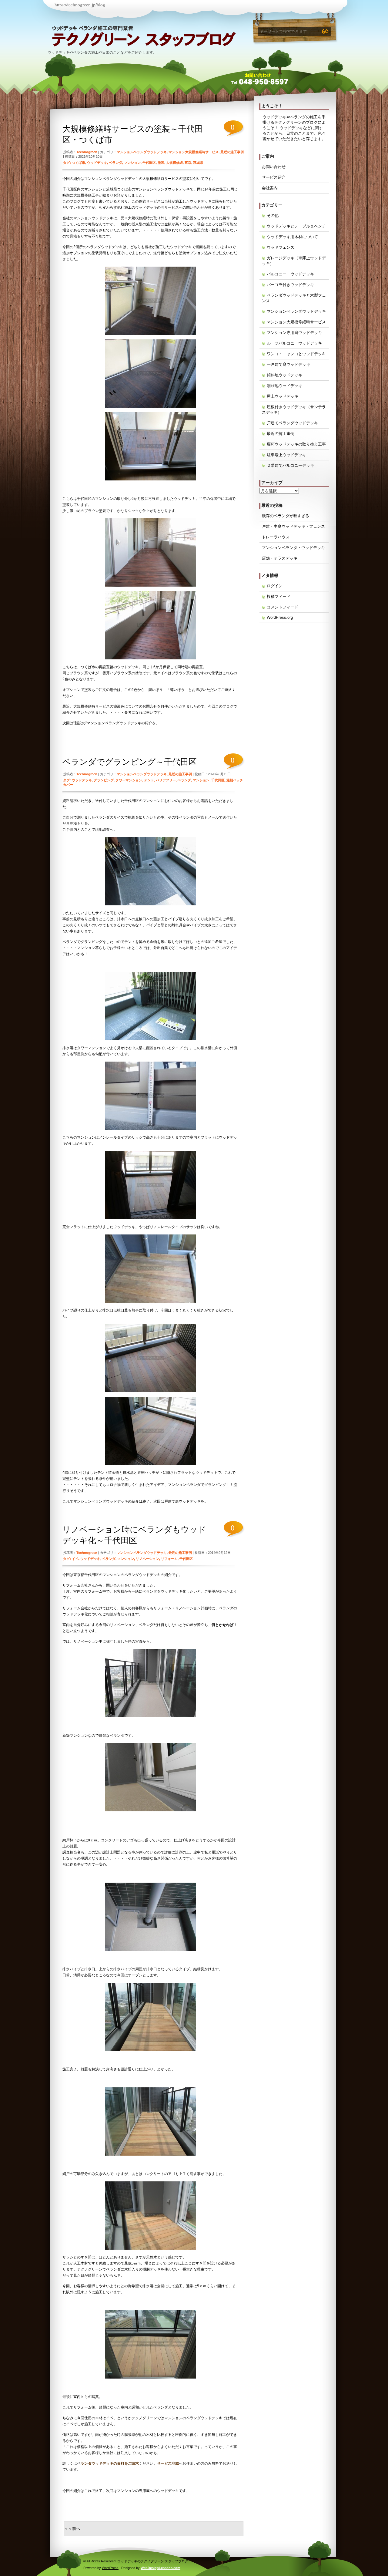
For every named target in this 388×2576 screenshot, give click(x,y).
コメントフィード (283, 607)
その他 (273, 216)
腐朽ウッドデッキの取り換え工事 (296, 444)
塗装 (161, 163)
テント (149, 780)
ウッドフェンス (281, 247)
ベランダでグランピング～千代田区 (130, 762)
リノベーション (147, 1559)
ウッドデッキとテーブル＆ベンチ (296, 226)
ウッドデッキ (97, 163)
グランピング (104, 780)
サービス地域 (168, 2463)
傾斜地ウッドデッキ (284, 375)
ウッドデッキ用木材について (292, 237)
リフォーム (169, 1559)
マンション (132, 163)
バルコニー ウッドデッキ (290, 274)
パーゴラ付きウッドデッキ (290, 285)
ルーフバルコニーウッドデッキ (294, 343)
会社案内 (270, 188)
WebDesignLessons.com (161, 2568)
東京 (188, 163)
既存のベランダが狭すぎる (286, 516)
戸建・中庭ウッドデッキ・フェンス (293, 526)
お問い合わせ (274, 167)
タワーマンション (129, 780)
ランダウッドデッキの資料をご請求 (110, 2463)
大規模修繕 (174, 163)
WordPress (110, 2568)
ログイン (275, 586)
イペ (75, 1559)
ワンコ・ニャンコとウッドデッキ (296, 354)
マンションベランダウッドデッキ (142, 152)
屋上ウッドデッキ (283, 396)
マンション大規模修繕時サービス (194, 152)
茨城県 (198, 163)
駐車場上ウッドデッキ (286, 455)
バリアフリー (166, 780)
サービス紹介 (274, 177)
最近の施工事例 (232, 152)
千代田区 (149, 163)
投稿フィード (279, 596)
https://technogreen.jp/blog (80, 5)
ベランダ (115, 163)
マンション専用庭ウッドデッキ (294, 333)
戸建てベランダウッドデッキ (292, 423)
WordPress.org (280, 617)
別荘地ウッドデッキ (284, 386)
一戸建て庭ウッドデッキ (288, 364)
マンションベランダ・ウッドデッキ (293, 548)
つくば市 (79, 163)
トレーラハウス (276, 537)
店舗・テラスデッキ (280, 558)
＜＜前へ (72, 2529)
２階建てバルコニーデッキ (290, 465)
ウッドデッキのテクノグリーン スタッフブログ (105, 39)
